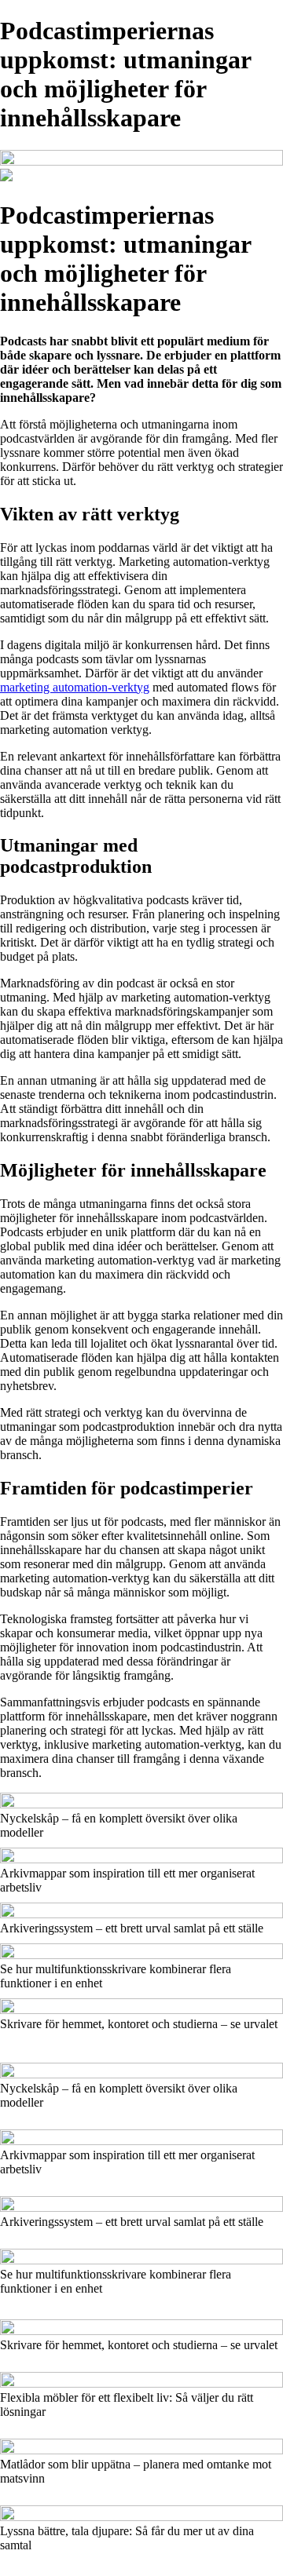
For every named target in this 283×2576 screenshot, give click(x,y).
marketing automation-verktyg (75, 687)
